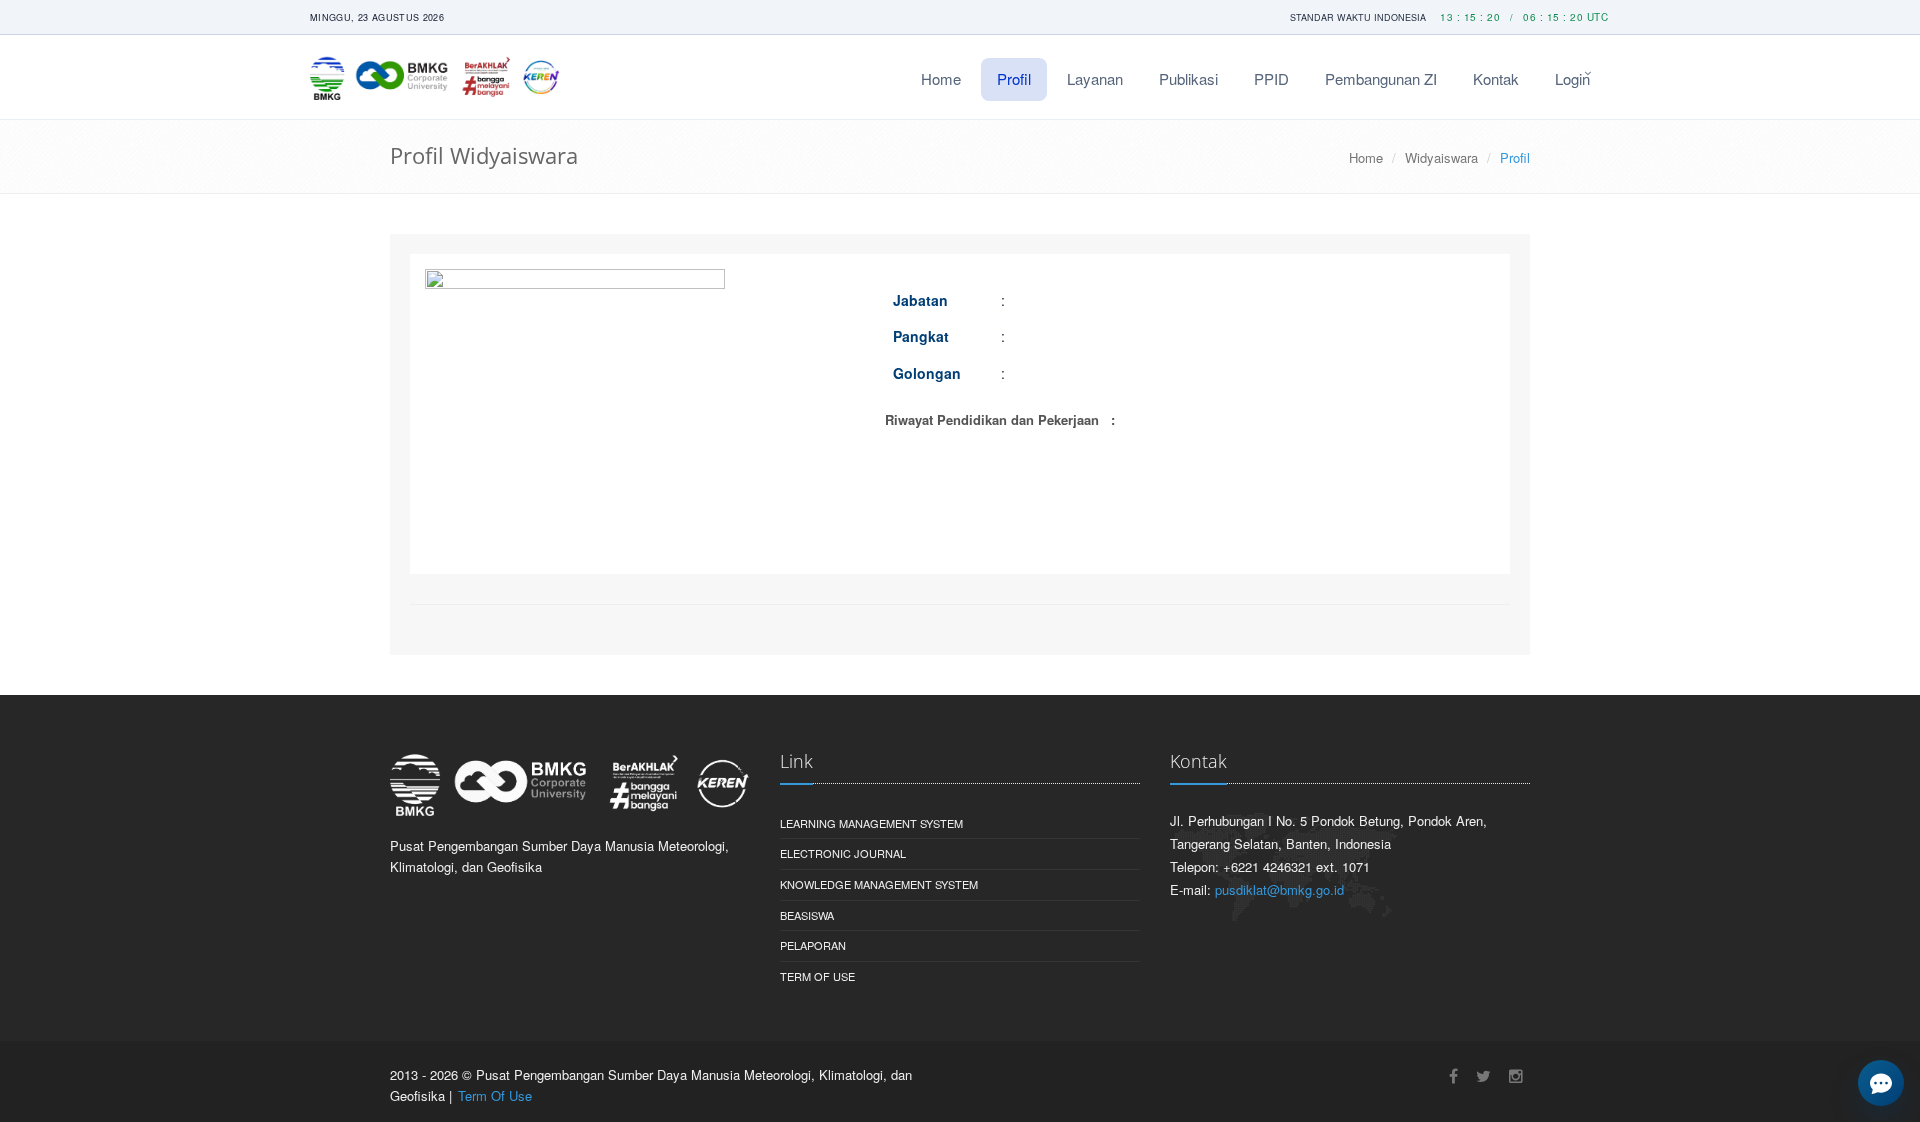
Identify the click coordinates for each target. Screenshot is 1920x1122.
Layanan (1095, 78)
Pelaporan (813, 945)
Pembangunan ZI (1381, 78)
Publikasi (1188, 78)
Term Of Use (817, 976)
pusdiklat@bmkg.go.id (1279, 889)
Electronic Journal (843, 853)
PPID (1271, 78)
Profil (1014, 78)
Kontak (1496, 78)
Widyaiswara (1441, 157)
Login (1572, 78)
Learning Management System (871, 823)
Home (941, 78)
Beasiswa (807, 915)
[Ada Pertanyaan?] (1881, 1083)
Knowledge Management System (879, 884)
